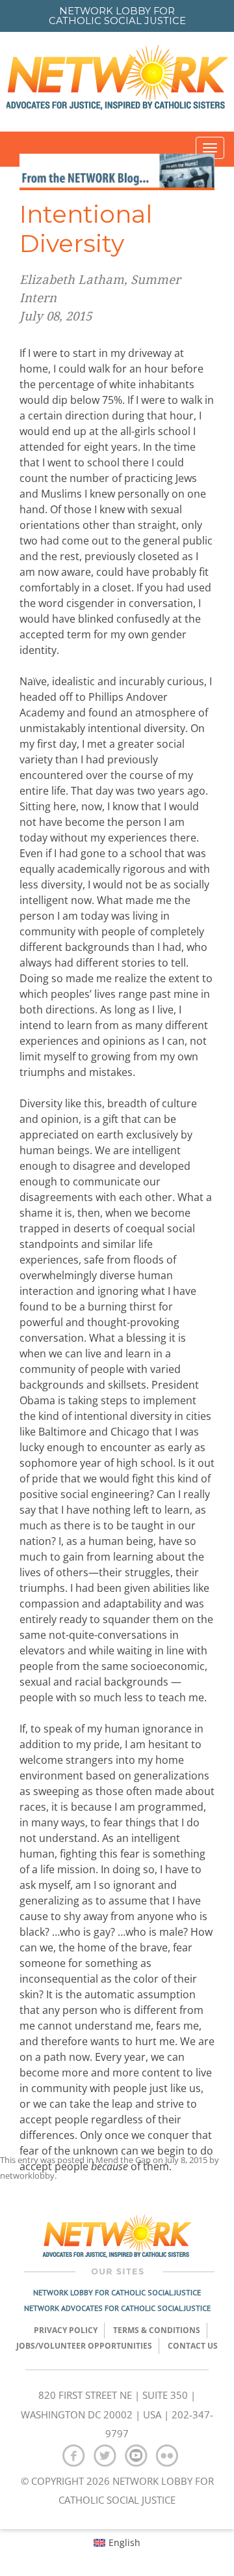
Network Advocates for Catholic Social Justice (117, 2308)
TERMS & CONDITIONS (157, 2330)
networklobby (27, 2175)
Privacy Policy (66, 2330)
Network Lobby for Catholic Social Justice (117, 2292)
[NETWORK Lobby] (117, 82)
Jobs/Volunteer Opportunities (84, 2346)
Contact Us (193, 2346)
